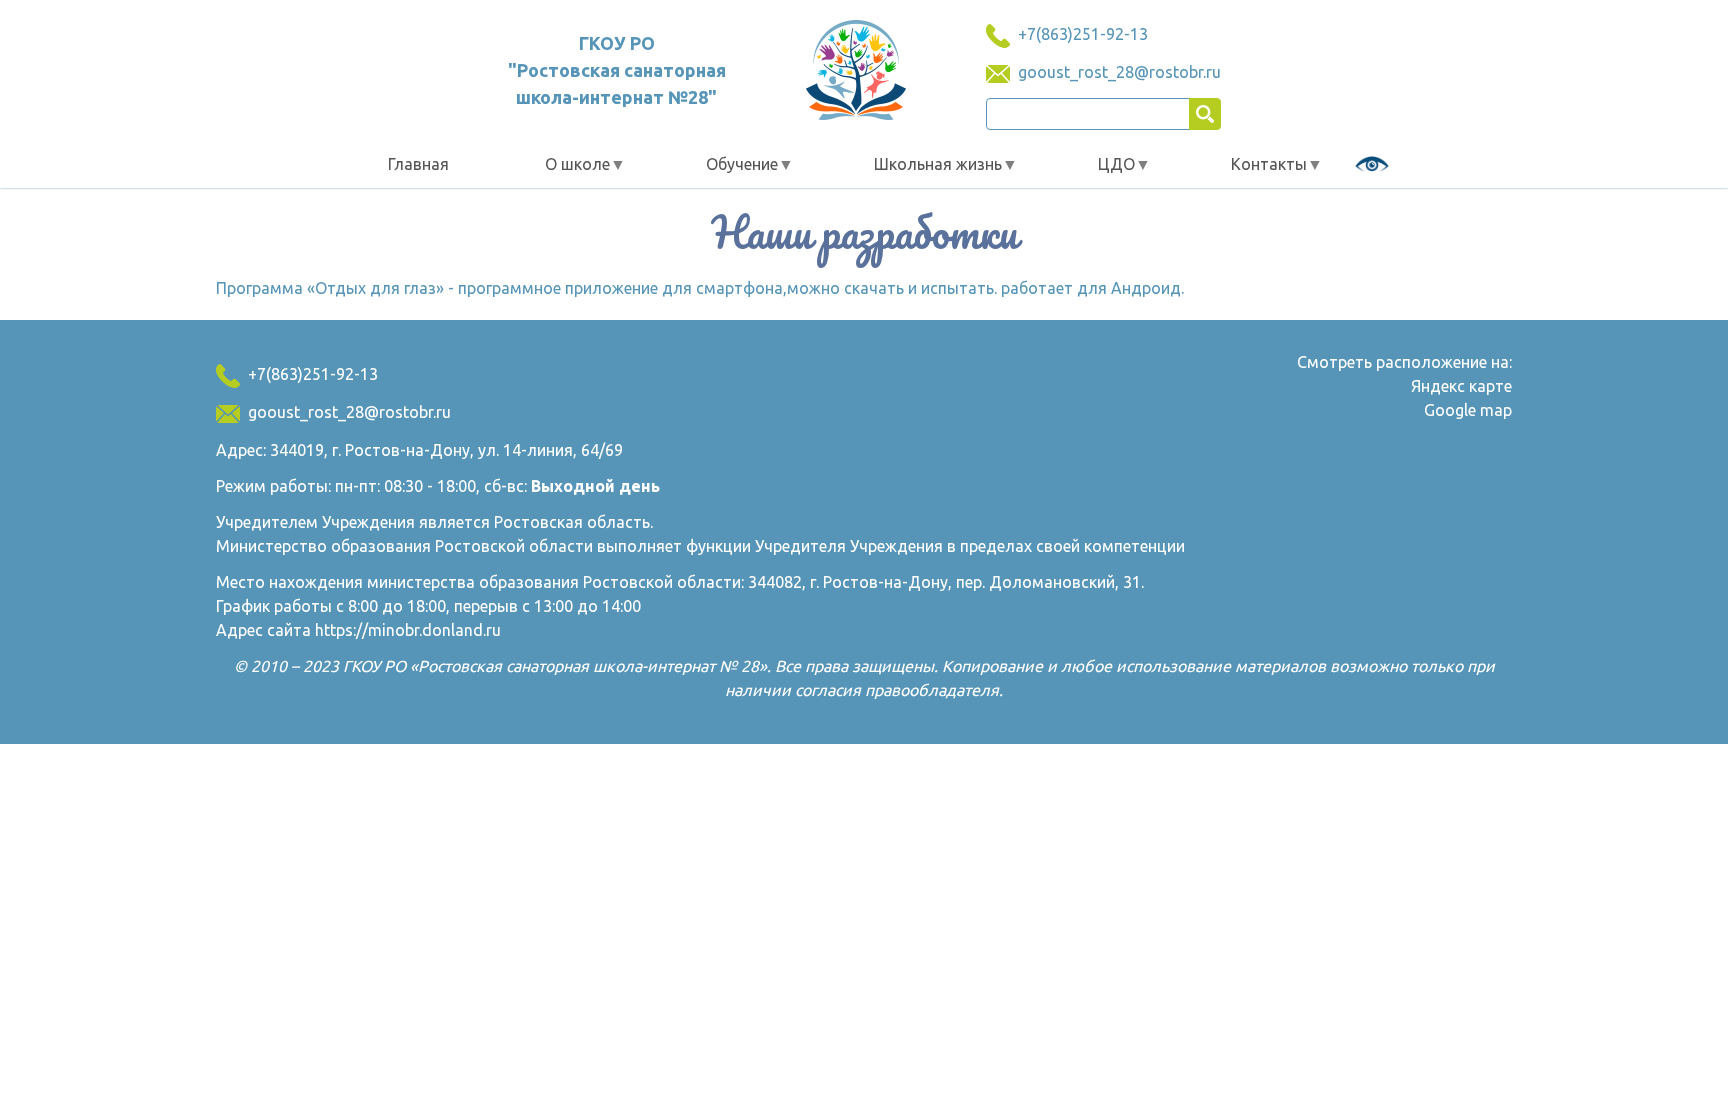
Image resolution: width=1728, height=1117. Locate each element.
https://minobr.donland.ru (408, 630)
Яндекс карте (1461, 386)
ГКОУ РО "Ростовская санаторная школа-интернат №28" (617, 70)
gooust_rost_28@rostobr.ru (1119, 72)
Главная (418, 164)
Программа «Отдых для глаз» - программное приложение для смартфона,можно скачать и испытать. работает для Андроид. (700, 288)
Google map (1468, 410)
